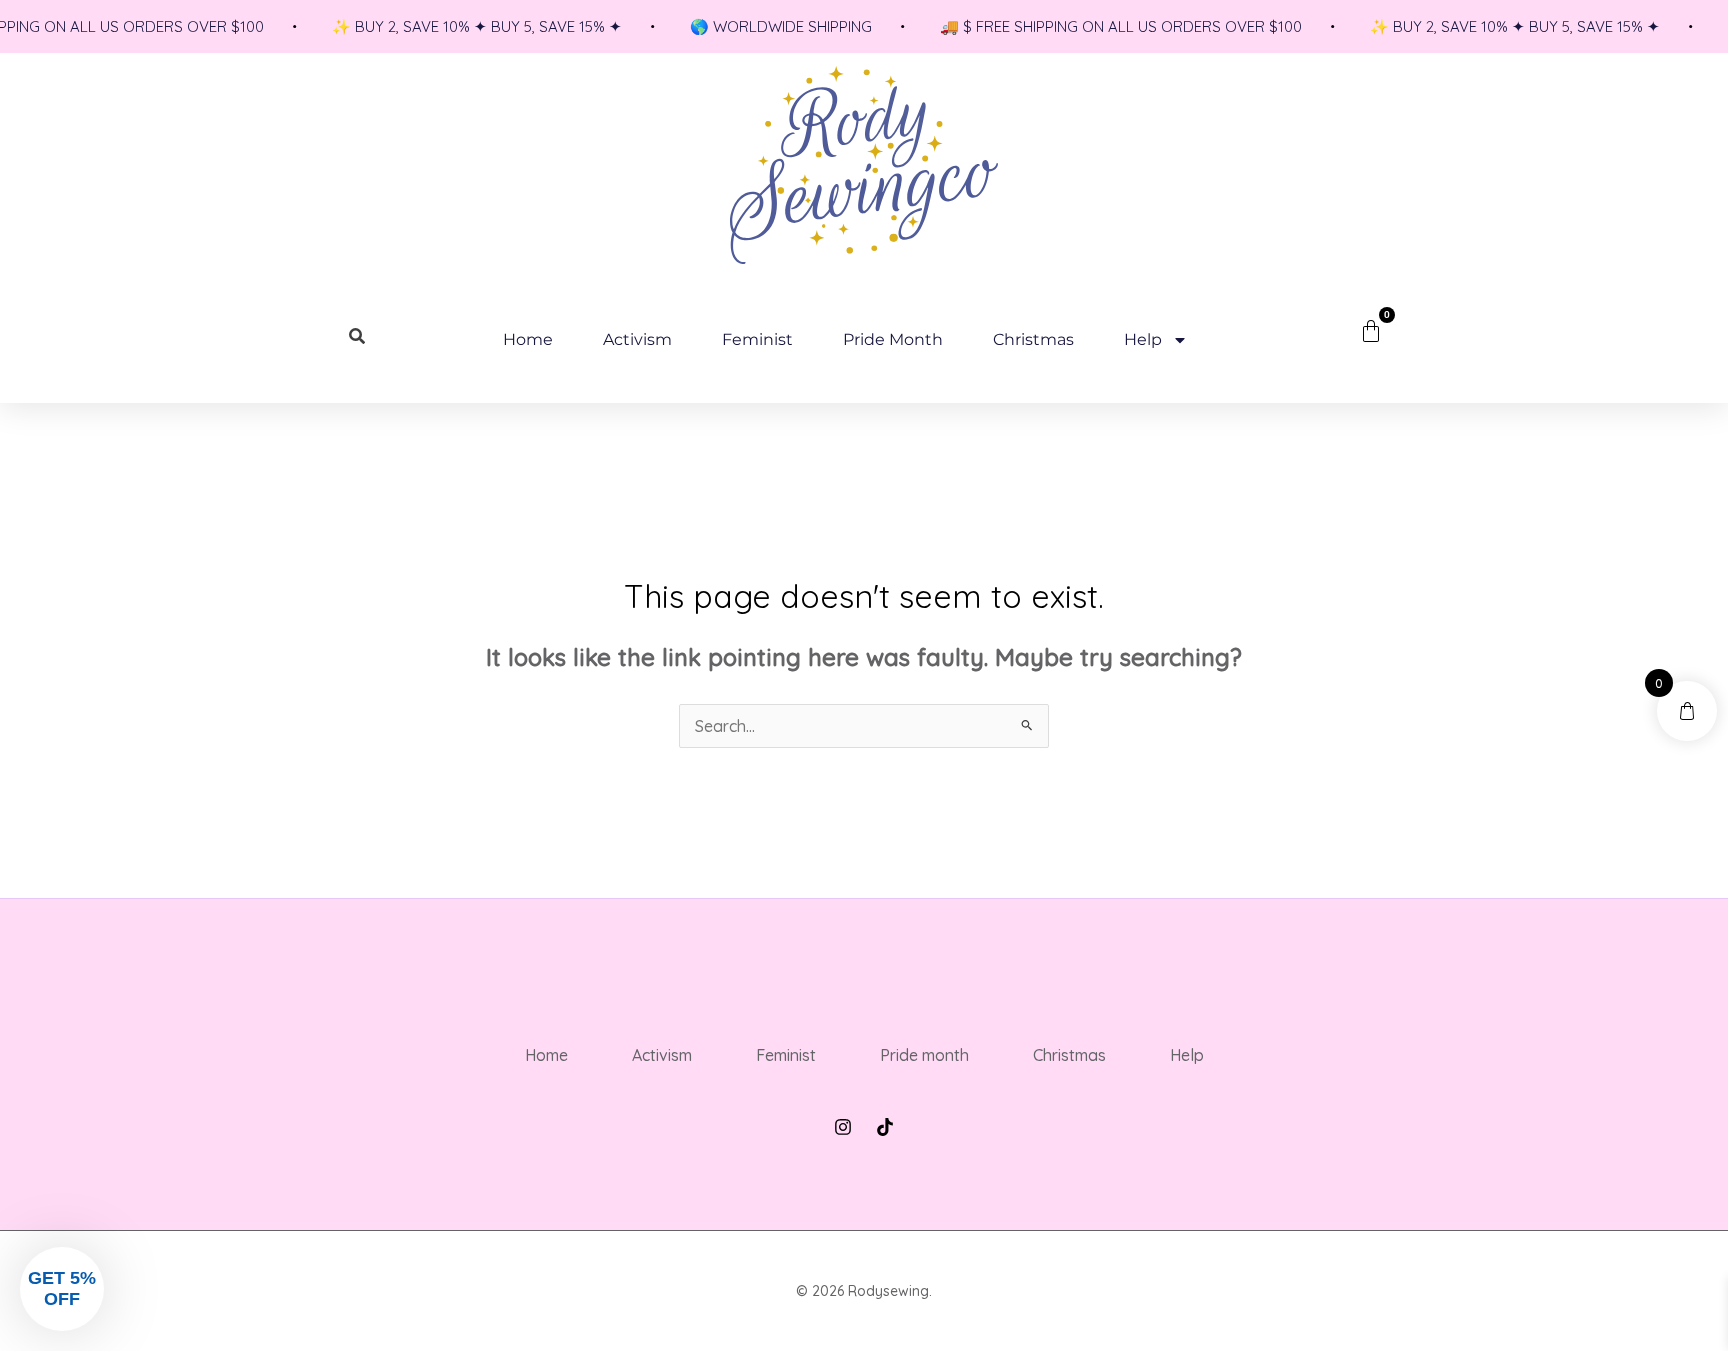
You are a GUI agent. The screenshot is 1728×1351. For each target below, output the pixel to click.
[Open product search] (358, 336)
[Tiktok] (885, 1127)
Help (1143, 339)
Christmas (1033, 339)
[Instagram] (843, 1127)
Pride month (893, 339)
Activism (637, 339)
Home (528, 339)
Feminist (757, 339)
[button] (62, 1289)
